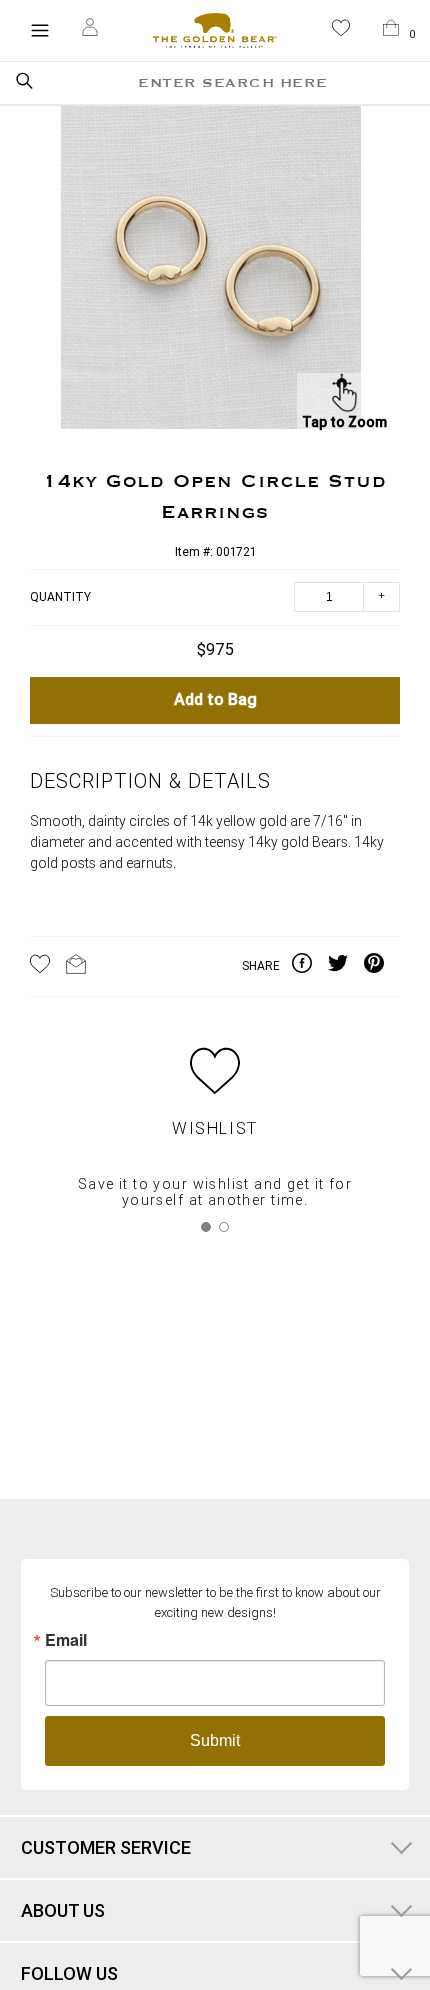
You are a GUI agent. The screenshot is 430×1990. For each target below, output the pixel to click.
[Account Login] (90, 30)
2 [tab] (224, 1227)
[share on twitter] (346, 967)
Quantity (60, 597)
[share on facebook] (310, 967)
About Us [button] (63, 1910)
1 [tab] (206, 1227)
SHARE (261, 966)
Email (66, 1640)
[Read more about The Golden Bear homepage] (214, 30)
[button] (341, 31)
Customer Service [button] (106, 1847)
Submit (215, 1740)
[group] (211, 270)
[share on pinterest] (382, 967)
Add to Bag (215, 700)
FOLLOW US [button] (69, 1973)
